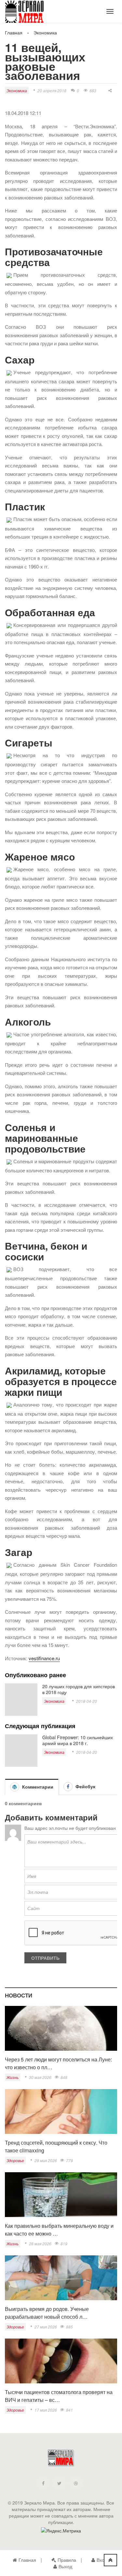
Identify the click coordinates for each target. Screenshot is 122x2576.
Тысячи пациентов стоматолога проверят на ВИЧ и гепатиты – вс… (59, 2396)
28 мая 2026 (40, 2244)
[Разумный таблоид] (29, 13)
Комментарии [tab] (37, 1787)
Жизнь (13, 2077)
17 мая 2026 (46, 2410)
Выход (65, 2566)
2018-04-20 (87, 1701)
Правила (67, 2560)
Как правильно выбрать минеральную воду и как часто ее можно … (59, 2230)
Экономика (45, 32)
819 (64, 2244)
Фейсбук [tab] (85, 1786)
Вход (102, 2560)
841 (69, 2410)
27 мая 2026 (46, 2327)
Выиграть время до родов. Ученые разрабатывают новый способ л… (47, 2313)
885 (69, 2327)
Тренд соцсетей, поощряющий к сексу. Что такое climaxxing (56, 2146)
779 (69, 2160)
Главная (14, 32)
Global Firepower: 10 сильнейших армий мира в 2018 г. (78, 1740)
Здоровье (15, 2160)
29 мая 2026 (46, 2160)
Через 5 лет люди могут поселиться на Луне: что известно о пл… (58, 2063)
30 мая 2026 (40, 2077)
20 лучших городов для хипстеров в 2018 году (79, 1689)
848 (64, 2077)
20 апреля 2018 (52, 90)
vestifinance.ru (44, 1658)
